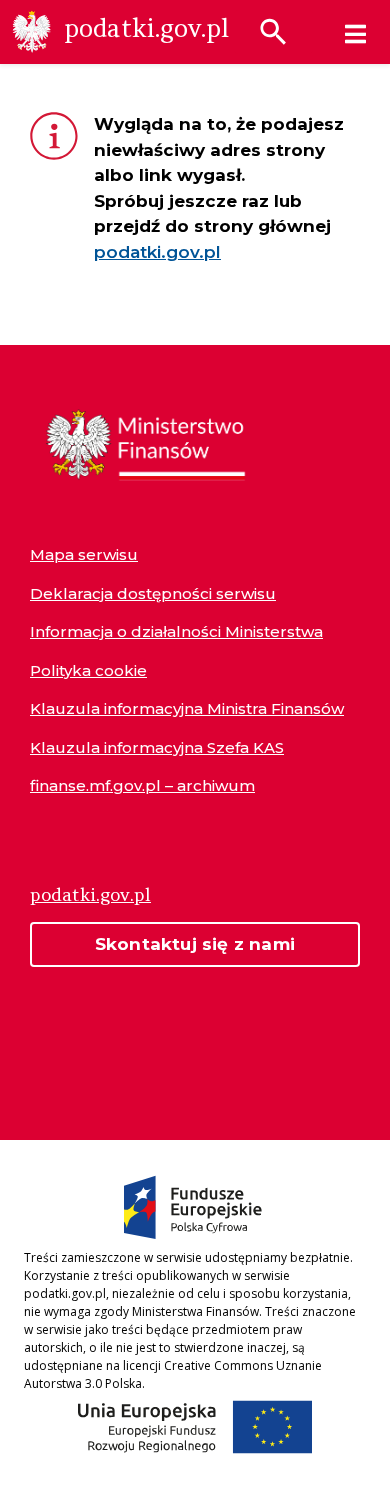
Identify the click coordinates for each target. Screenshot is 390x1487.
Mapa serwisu (84, 554)
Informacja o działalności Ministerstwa (176, 631)
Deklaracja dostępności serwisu (153, 593)
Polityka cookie (88, 670)
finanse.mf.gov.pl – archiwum (142, 785)
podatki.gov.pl (157, 252)
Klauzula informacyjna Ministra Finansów (187, 708)
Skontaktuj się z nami (195, 944)
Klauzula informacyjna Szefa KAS (157, 747)
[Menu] (355, 34)
